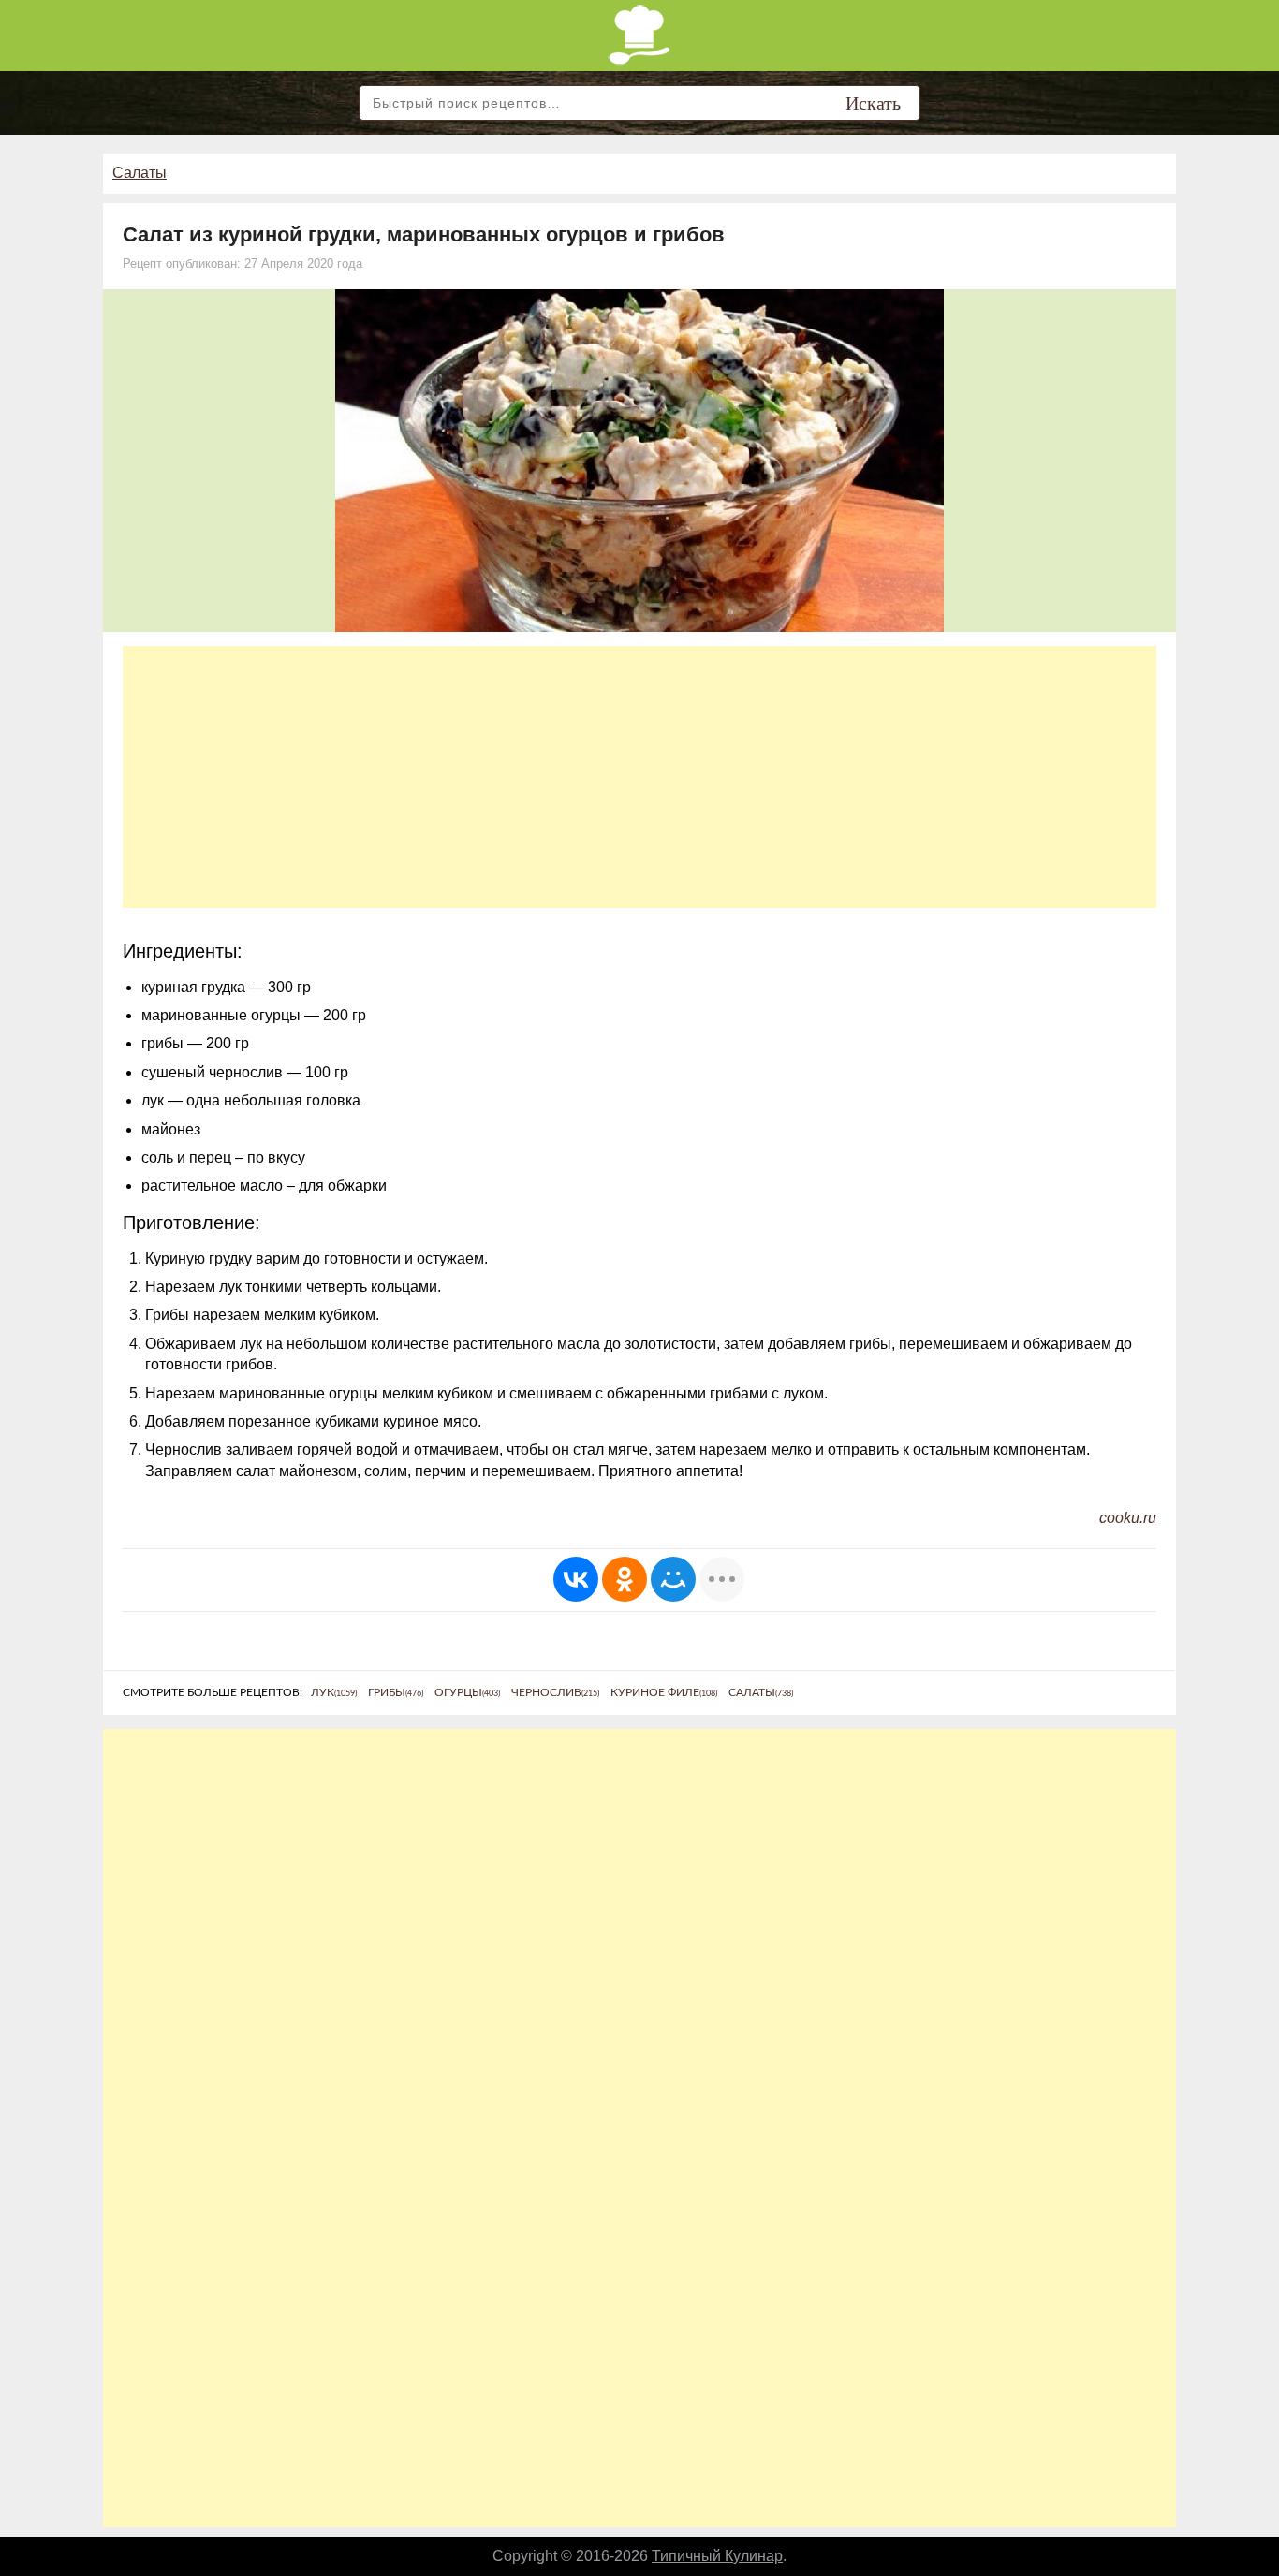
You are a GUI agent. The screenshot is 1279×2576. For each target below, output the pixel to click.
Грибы (396, 1692)
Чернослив (555, 1692)
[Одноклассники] (625, 1579)
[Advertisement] (639, 777)
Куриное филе (664, 1692)
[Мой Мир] (673, 1579)
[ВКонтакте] (576, 1579)
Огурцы (467, 1692)
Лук (334, 1692)
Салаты (140, 173)
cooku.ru (1128, 1518)
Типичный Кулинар (717, 2556)
